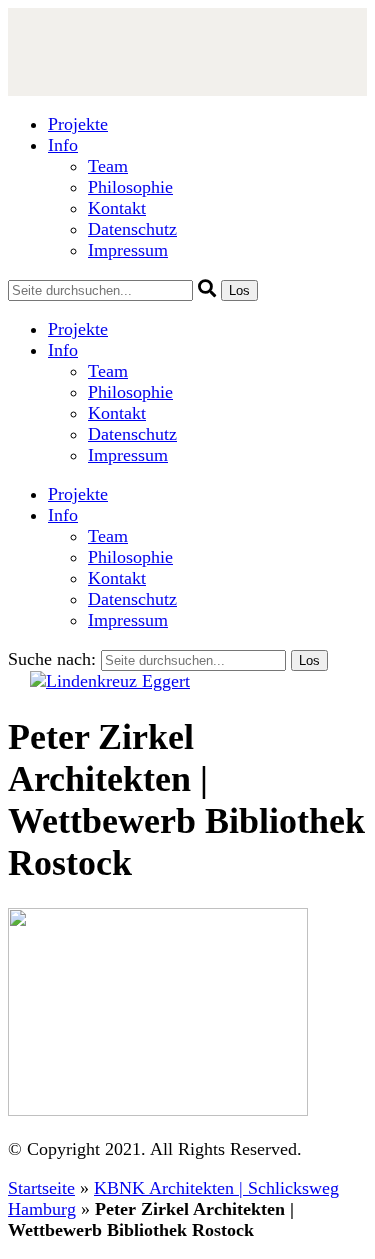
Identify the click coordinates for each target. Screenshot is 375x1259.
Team (108, 166)
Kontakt (117, 208)
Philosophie (130, 187)
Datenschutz (132, 229)
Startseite (41, 1188)
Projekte (78, 124)
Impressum (128, 250)
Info (63, 145)
